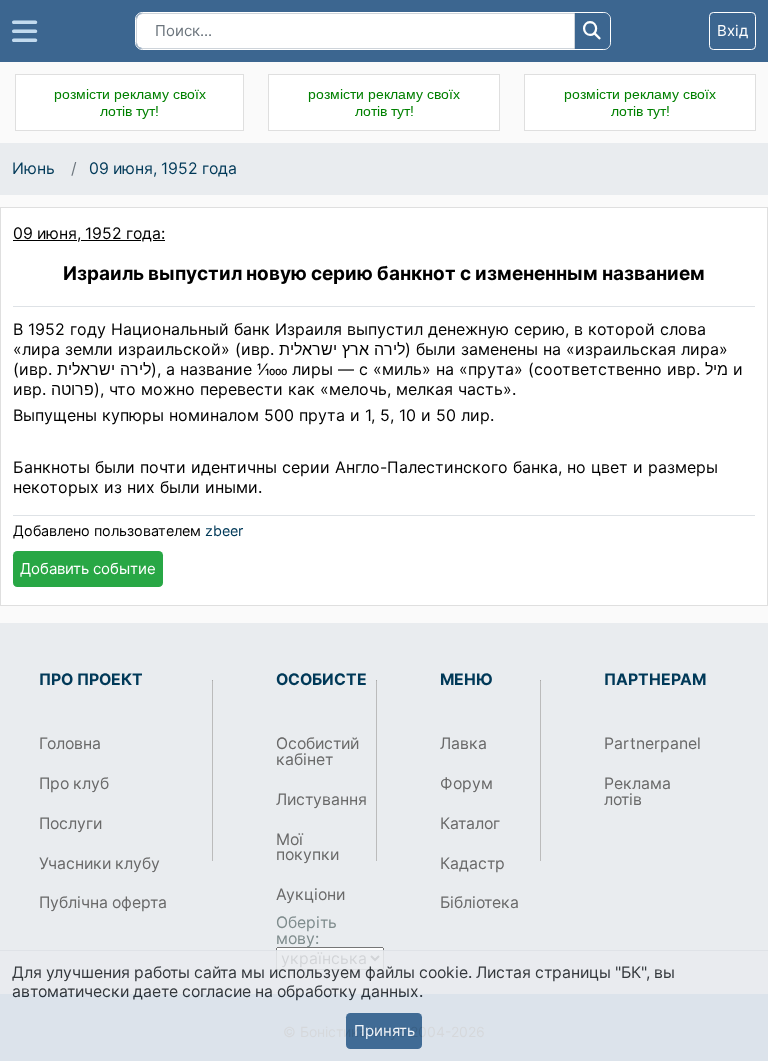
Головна (70, 743)
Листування (318, 799)
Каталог (470, 823)
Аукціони (310, 894)
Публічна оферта (103, 902)
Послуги (70, 823)
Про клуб (74, 783)
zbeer (224, 530)
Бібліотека (479, 902)
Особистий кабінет (317, 751)
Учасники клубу (99, 863)
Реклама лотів (637, 791)
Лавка (463, 743)
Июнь (33, 168)
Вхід (732, 30)
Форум (466, 783)
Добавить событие (88, 568)
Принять (384, 1030)
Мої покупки (307, 847)
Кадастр (472, 863)
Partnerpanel (646, 743)
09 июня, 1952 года (163, 168)
